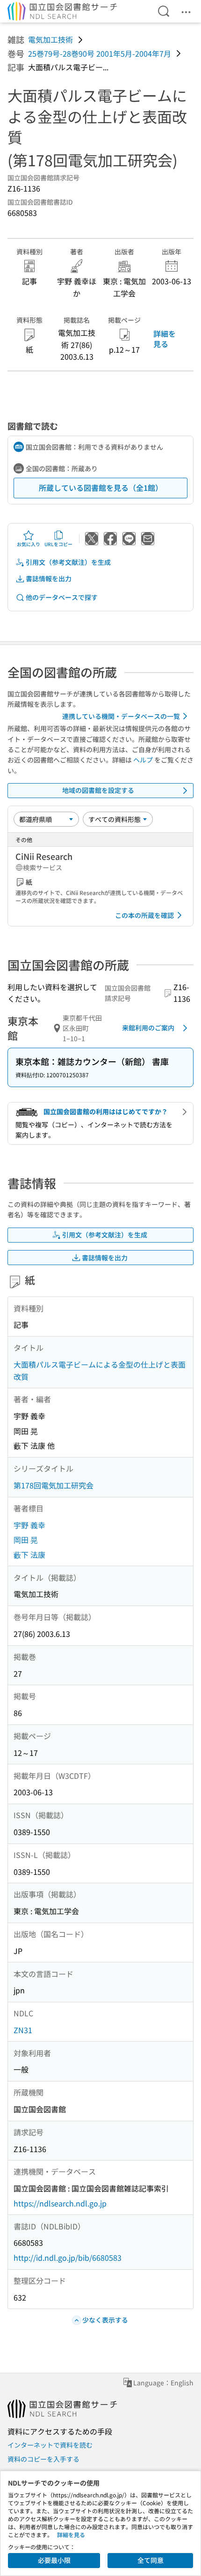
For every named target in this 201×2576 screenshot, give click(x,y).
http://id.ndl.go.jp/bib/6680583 (68, 2258)
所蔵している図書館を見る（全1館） (101, 488)
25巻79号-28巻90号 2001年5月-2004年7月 (100, 53)
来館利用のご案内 (148, 1028)
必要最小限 (54, 2560)
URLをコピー (58, 544)
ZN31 (23, 2030)
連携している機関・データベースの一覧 (121, 716)
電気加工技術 (50, 39)
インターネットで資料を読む (50, 2445)
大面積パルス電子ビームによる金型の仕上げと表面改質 (100, 1370)
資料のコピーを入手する (43, 2459)
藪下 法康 (29, 1554)
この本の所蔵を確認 (144, 915)
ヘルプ (143, 760)
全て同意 (151, 2560)
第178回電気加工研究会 (54, 1485)
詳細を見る (165, 339)
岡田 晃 (26, 1540)
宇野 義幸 (29, 1525)
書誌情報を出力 (49, 578)
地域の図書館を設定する (98, 790)
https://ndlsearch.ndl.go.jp (60, 2203)
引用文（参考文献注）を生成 (68, 562)
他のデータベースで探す (62, 597)
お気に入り (29, 544)
